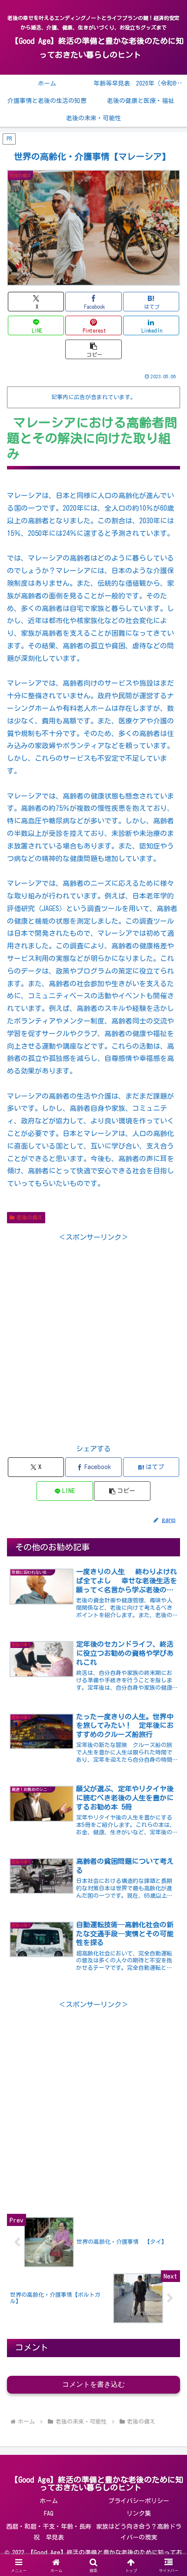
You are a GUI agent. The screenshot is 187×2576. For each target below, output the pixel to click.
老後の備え (30, 1217)
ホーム (49, 2501)
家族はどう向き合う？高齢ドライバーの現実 (139, 2532)
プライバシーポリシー (139, 2501)
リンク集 (139, 2513)
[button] (93, 349)
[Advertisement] (93, 1337)
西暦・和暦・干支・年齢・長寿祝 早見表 (49, 2532)
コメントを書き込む (93, 2384)
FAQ (49, 2513)
